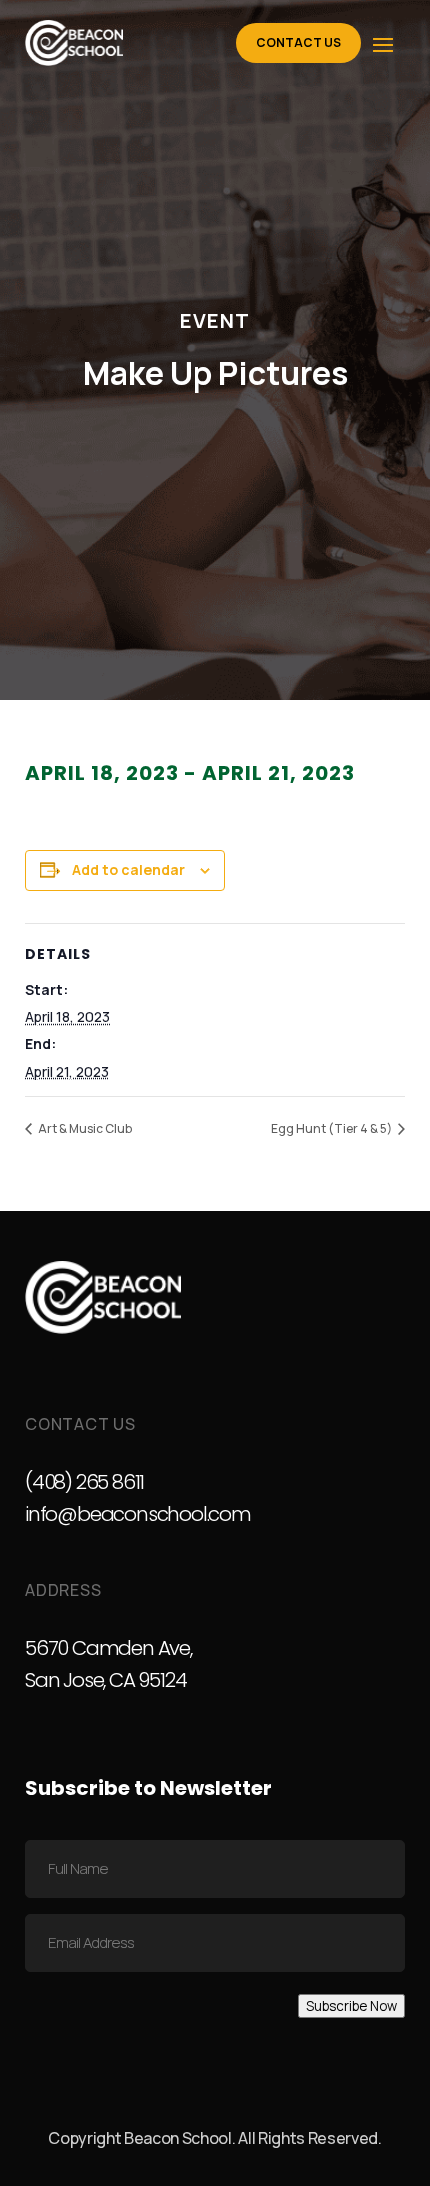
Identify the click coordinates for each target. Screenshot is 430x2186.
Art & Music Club (84, 1128)
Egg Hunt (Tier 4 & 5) (332, 1128)
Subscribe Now (351, 2006)
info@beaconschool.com (138, 1514)
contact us (298, 42)
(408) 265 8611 (84, 1482)
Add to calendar (128, 869)
